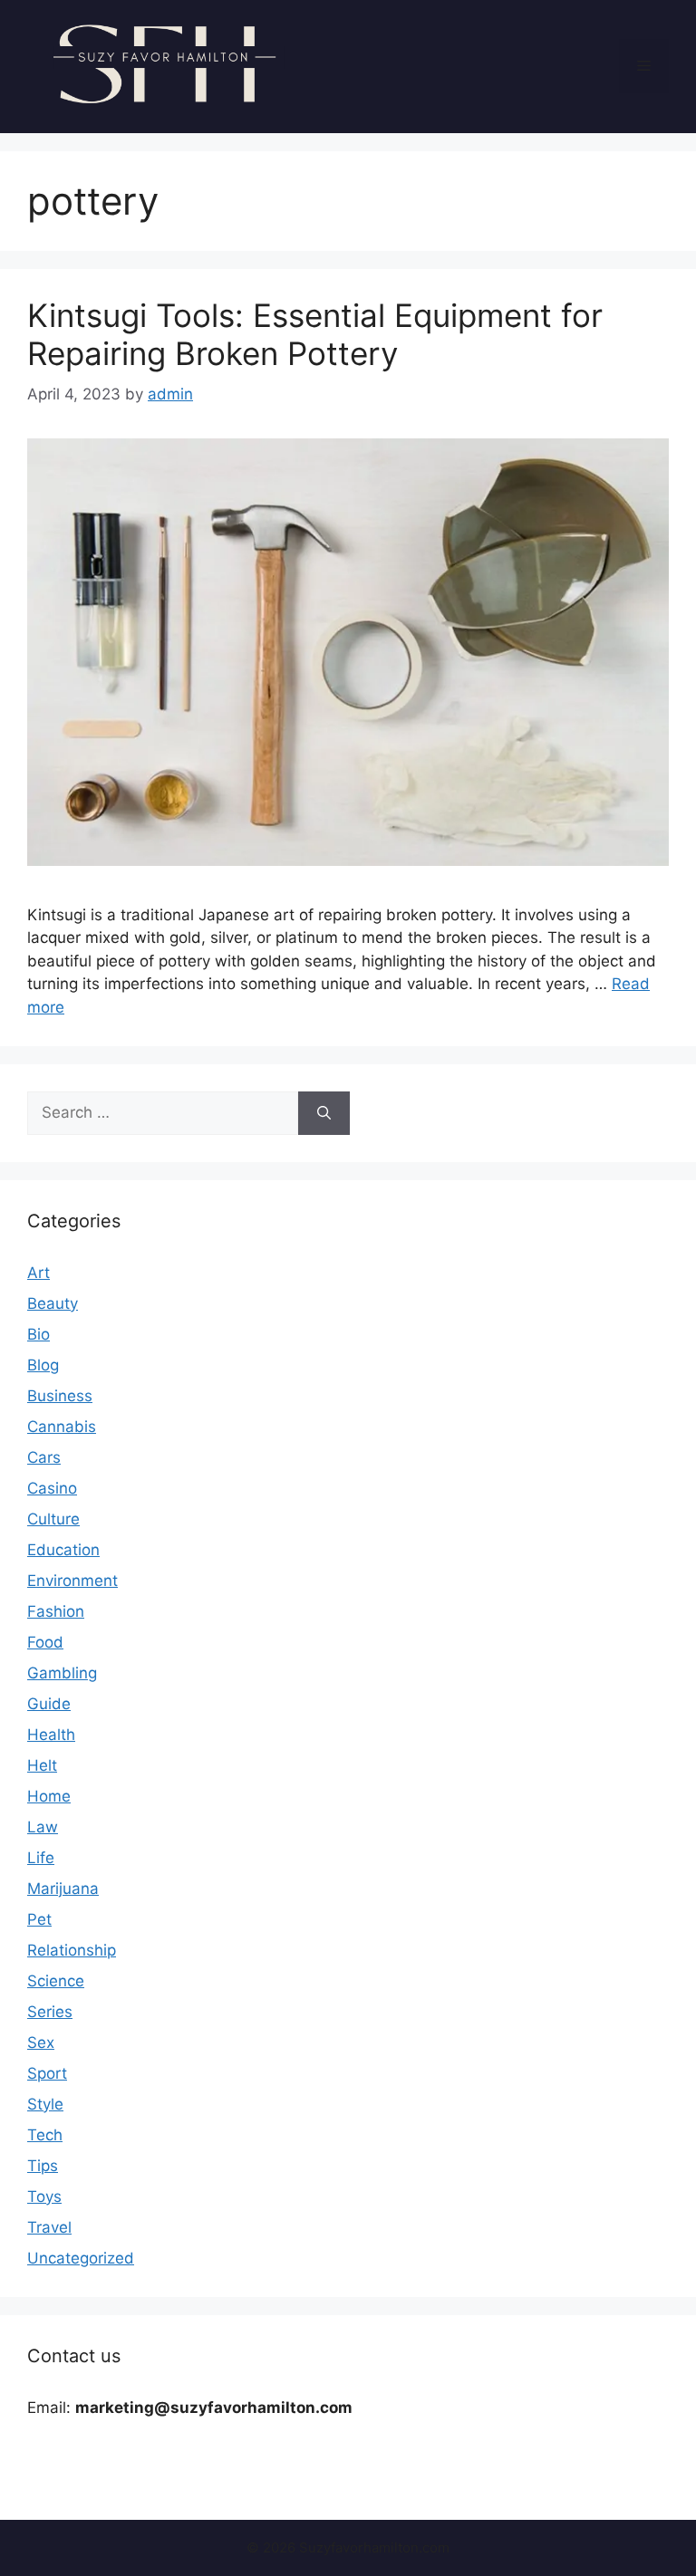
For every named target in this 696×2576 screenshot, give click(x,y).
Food (45, 1642)
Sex (41, 2043)
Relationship (72, 1950)
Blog (43, 1365)
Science (56, 1981)
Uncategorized (81, 2258)
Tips (43, 2166)
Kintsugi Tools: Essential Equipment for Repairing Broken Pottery (315, 334)
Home (49, 1796)
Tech (45, 2135)
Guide (49, 1704)
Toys (44, 2196)
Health (51, 1735)
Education (63, 1550)
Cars (44, 1457)
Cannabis (62, 1427)
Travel (49, 2227)
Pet (39, 1919)
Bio (39, 1334)
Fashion (56, 1611)
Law (43, 1827)
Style (45, 2104)
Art (39, 1273)
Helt (42, 1765)
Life (41, 1858)
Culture (53, 1519)
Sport (47, 2073)
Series (50, 2012)
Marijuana (63, 1889)
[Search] (324, 1113)
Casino (52, 1488)
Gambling (62, 1673)
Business (60, 1396)
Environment (72, 1581)
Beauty (53, 1303)
